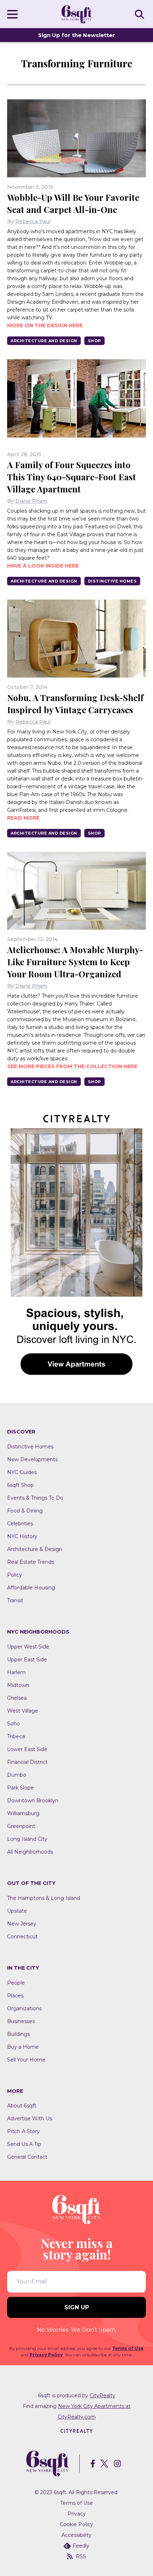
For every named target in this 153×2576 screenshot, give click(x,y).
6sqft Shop (20, 1485)
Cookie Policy (76, 2524)
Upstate (17, 1911)
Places (15, 1996)
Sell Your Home (26, 2060)
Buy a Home (23, 2047)
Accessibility (76, 2535)
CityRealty (102, 2395)
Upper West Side (28, 1647)
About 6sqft (22, 2106)
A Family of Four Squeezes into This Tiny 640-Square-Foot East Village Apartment (72, 477)
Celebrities (20, 1524)
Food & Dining (25, 1511)
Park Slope (20, 1788)
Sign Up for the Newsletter (76, 35)
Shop (94, 341)
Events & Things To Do (35, 1498)
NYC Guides (22, 1472)
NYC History (22, 1536)
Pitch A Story (23, 2131)
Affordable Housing (31, 1588)
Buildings (19, 2034)
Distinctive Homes (112, 581)
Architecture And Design (44, 341)
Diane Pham (31, 501)
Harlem (16, 1672)
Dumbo (17, 1775)
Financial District (27, 1762)
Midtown (18, 1685)
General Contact (27, 2157)
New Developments (32, 1459)
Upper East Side (27, 1660)
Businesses (21, 2021)
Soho (14, 1724)
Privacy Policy (46, 2355)
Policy (15, 1575)
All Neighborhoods (30, 1852)
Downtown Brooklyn (33, 1801)
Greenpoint (21, 1826)
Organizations (24, 2008)
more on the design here (45, 325)
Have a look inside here (43, 566)
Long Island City (27, 1839)
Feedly (81, 2546)
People (16, 1983)
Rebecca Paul (33, 221)
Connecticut (22, 1937)
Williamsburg (23, 1813)
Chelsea (17, 1698)
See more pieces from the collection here (72, 1066)
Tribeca (16, 1736)
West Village (23, 1711)
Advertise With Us (30, 2118)
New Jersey (22, 1924)
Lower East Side (27, 1749)
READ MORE (23, 818)
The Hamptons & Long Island (44, 1898)
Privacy (77, 2514)
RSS (81, 2556)
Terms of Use (128, 2348)
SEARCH (141, 14)
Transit (15, 1600)
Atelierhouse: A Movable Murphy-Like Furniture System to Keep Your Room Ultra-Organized (75, 962)
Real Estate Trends (31, 1562)
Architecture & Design (35, 1549)
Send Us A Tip (24, 2144)
